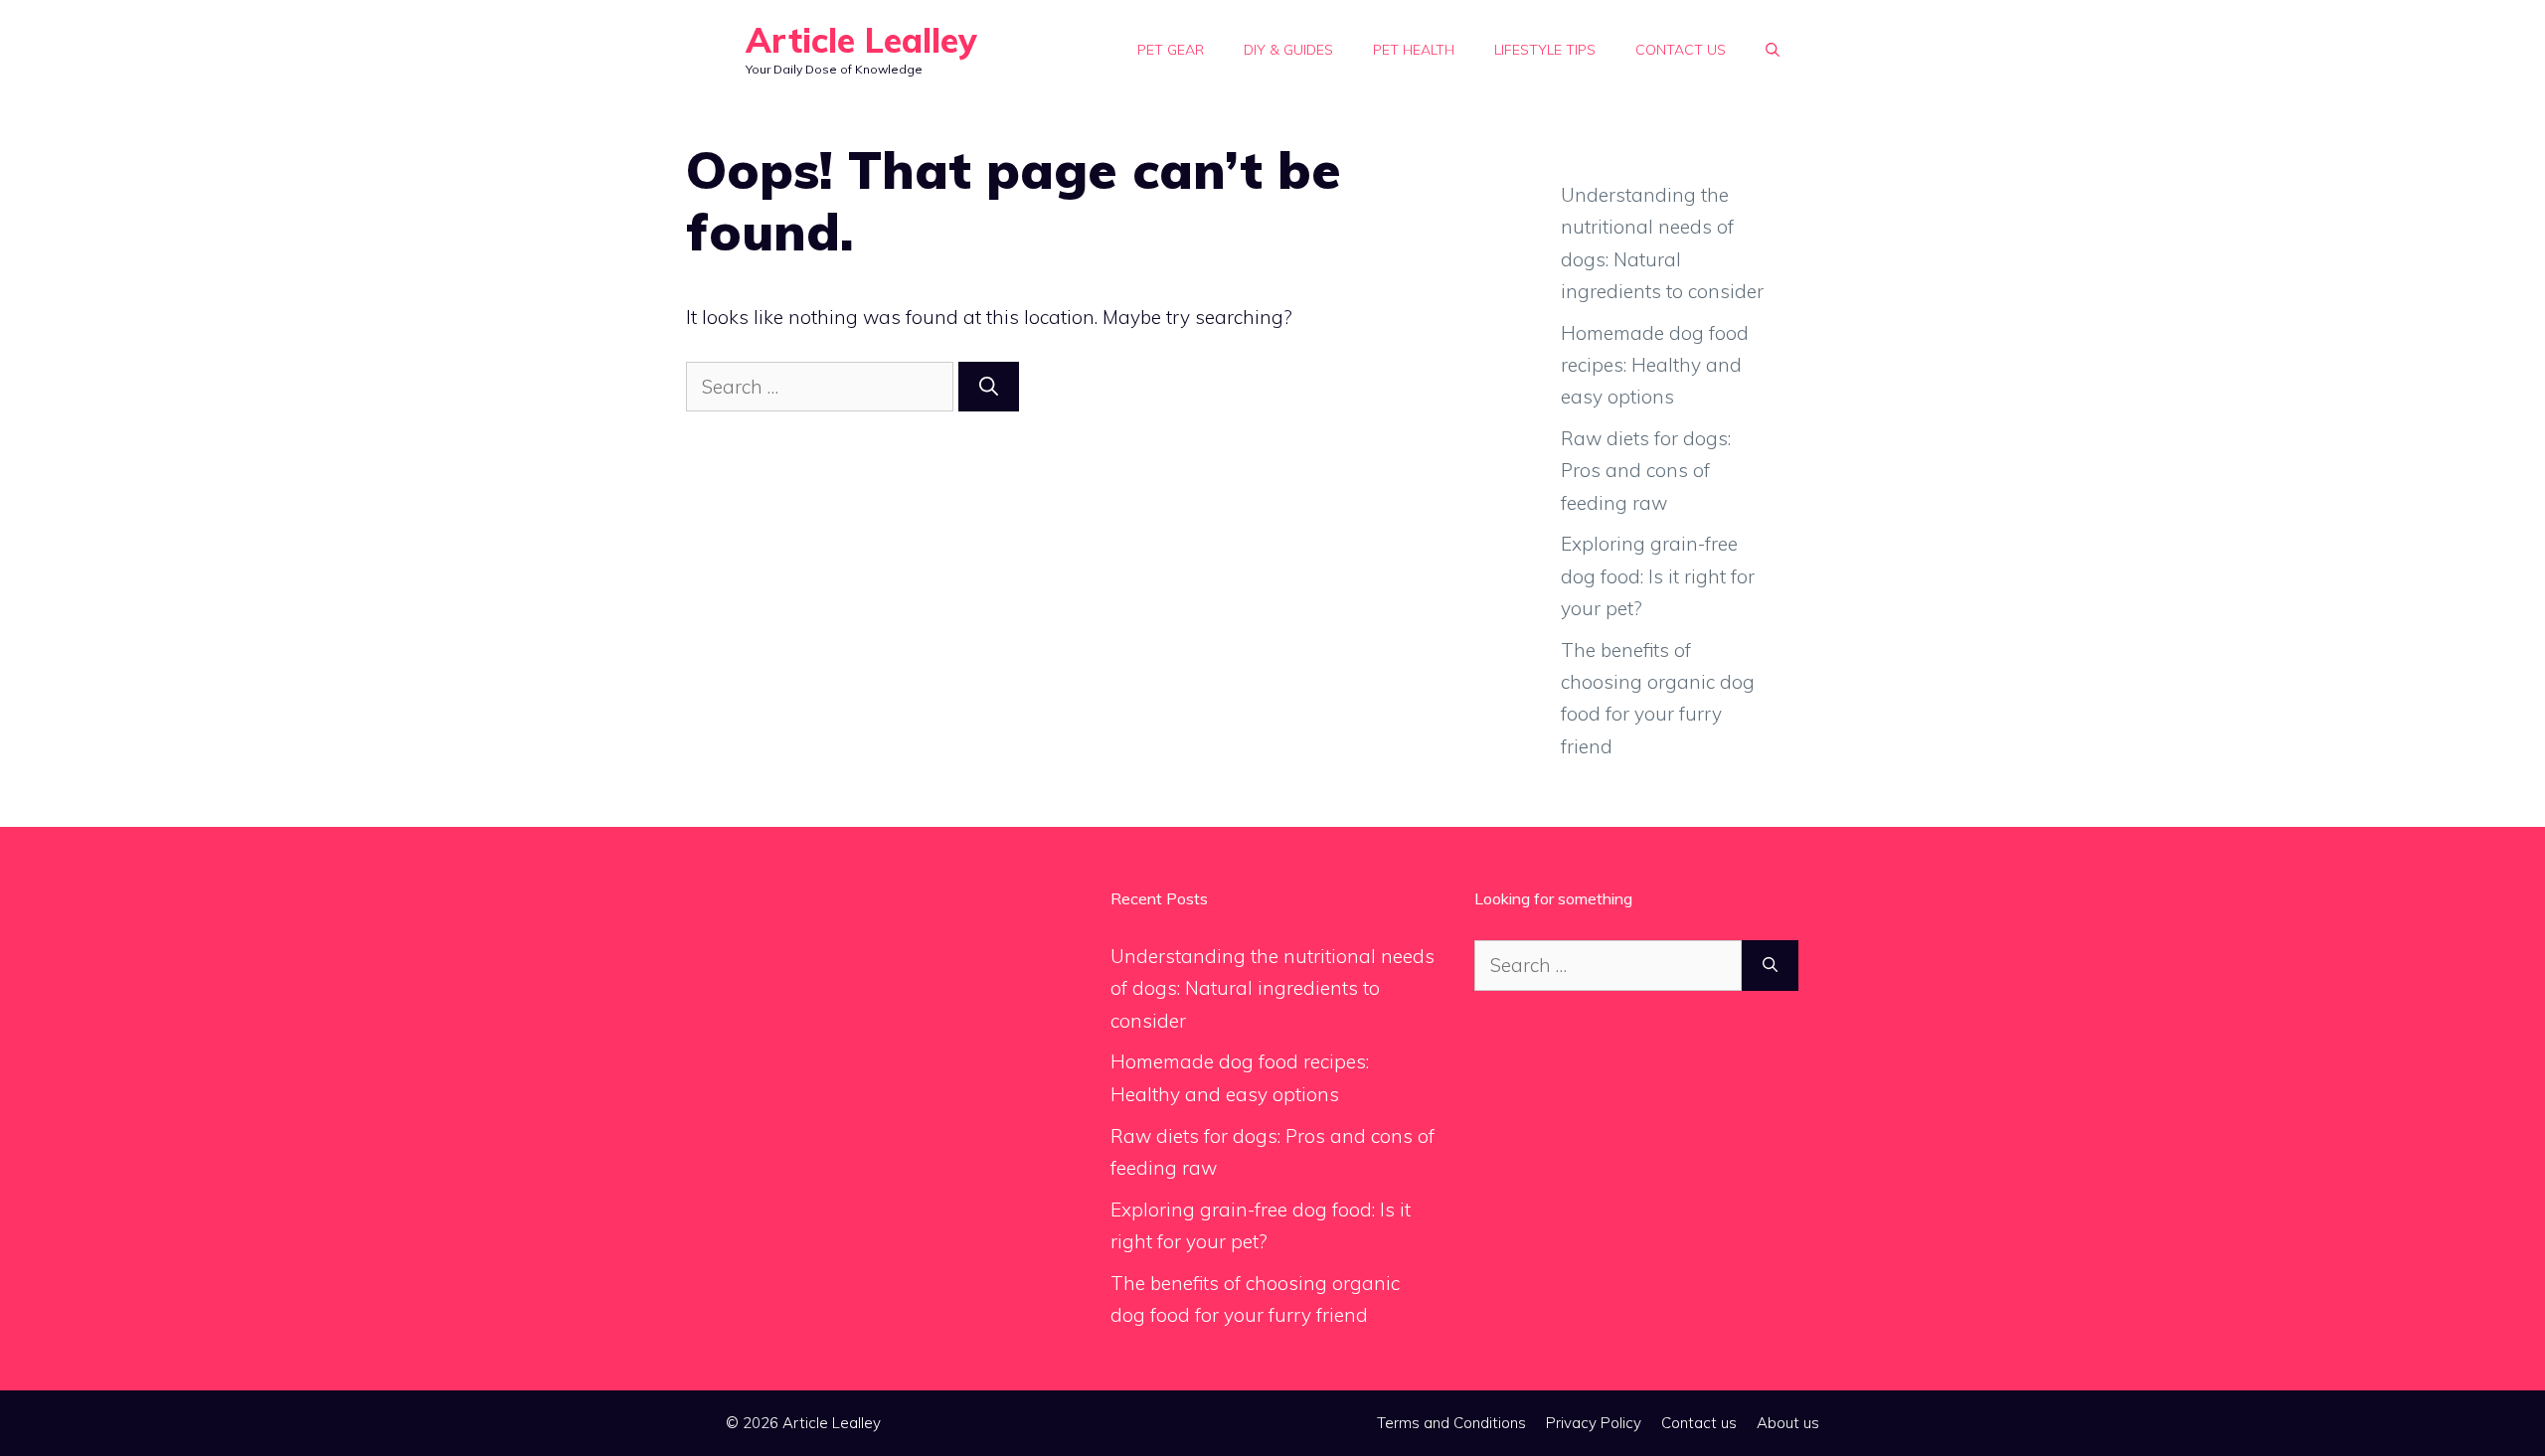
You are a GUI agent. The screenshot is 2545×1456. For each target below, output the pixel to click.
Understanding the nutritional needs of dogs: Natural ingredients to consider (1272, 988)
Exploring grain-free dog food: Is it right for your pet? (1658, 576)
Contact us (1681, 50)
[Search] (989, 387)
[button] (1773, 50)
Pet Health (1414, 50)
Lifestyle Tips (1545, 50)
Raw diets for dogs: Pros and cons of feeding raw (1646, 471)
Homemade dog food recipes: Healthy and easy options (1655, 365)
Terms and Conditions (1451, 1423)
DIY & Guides (1288, 50)
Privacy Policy (1594, 1423)
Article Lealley (861, 40)
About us (1788, 1423)
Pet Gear (1171, 50)
